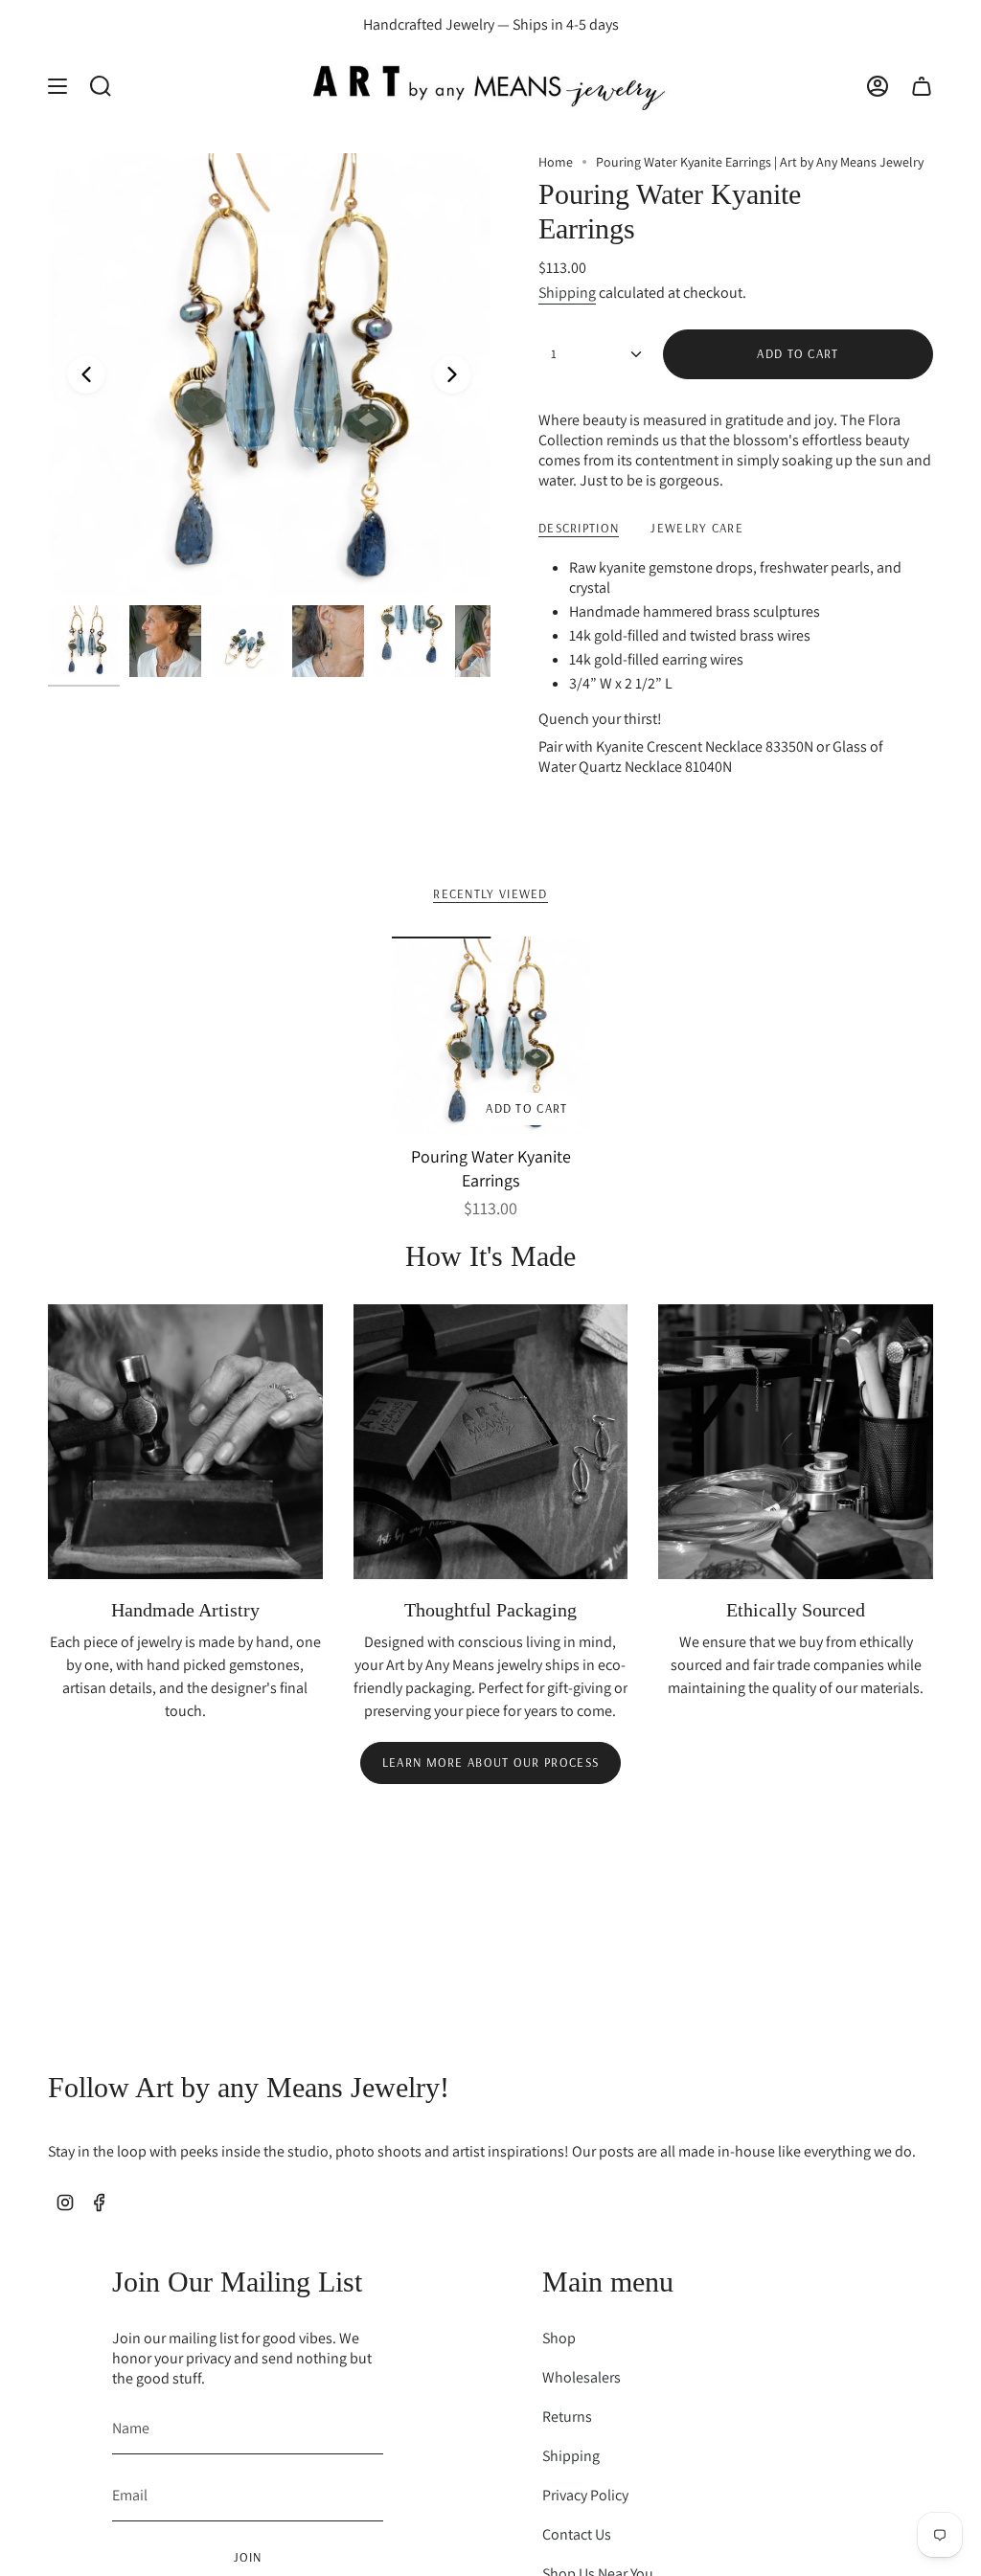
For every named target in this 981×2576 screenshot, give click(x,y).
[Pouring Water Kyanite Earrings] (491, 1036)
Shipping (567, 293)
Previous (86, 374)
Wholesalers (582, 2377)
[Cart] (922, 86)
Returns (567, 2417)
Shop (559, 2338)
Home (556, 162)
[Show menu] (57, 86)
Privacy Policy (585, 2495)
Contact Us (577, 2534)
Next (452, 374)
